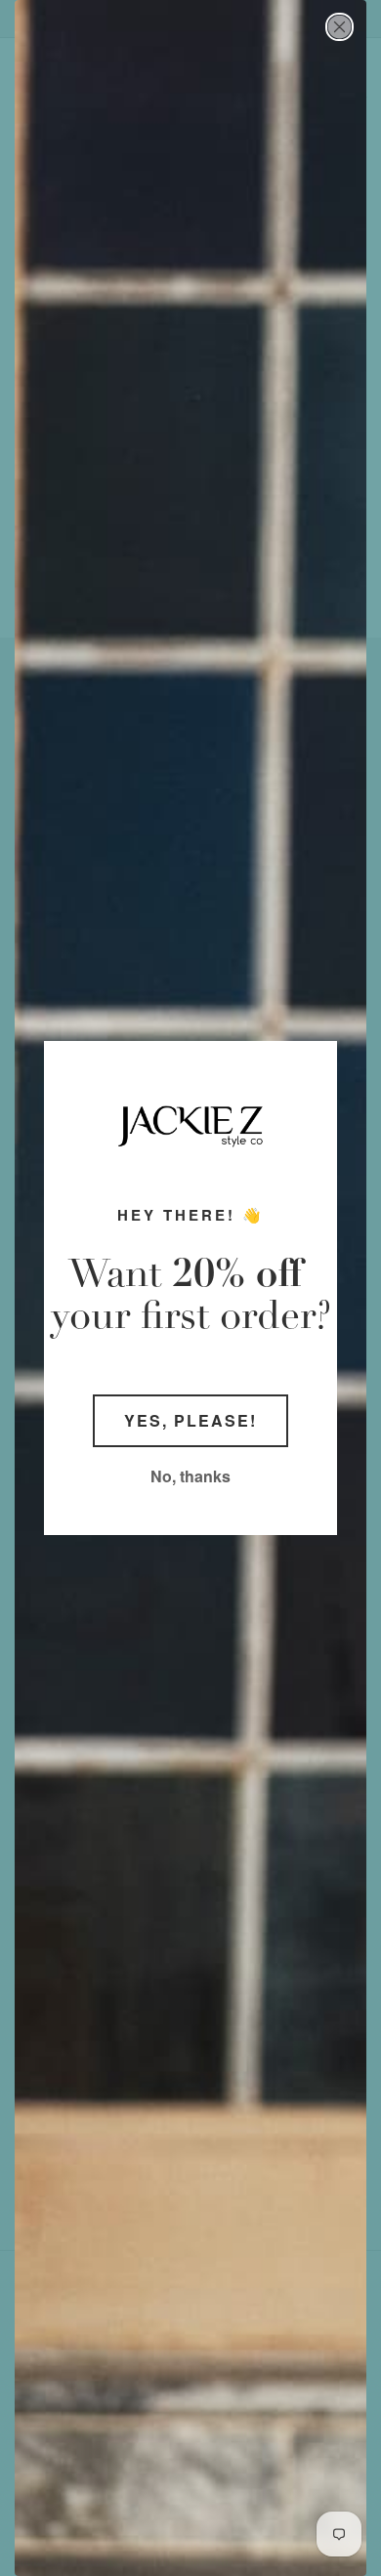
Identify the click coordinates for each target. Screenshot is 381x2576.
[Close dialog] (339, 27)
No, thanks (190, 1476)
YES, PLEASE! (190, 1420)
